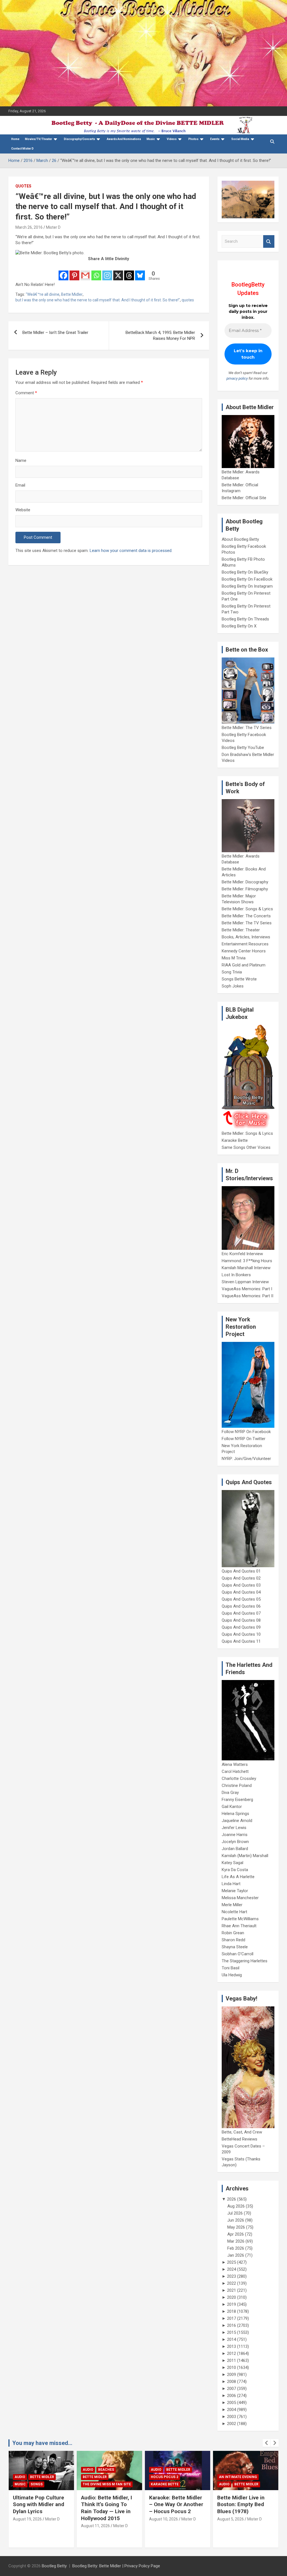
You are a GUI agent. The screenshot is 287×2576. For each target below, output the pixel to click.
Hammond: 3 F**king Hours (247, 1261)
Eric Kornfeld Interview (242, 1254)
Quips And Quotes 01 (241, 1571)
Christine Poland (237, 1786)
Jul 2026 (235, 2213)
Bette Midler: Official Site (244, 498)
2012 (232, 2353)
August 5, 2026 (162, 2519)
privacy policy (237, 378)
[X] (118, 272)
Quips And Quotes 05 (241, 1599)
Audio (20, 2470)
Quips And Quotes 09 (241, 1627)
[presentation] (267, 2443)
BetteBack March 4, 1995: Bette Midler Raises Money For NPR (160, 335)
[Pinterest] (74, 272)
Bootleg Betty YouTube (243, 748)
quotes (188, 300)
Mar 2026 (236, 2241)
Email (20, 485)
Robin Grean (233, 1933)
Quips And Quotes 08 (241, 1620)
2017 (232, 2318)
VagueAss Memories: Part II (247, 1296)
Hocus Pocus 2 (96, 2477)
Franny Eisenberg (237, 1800)
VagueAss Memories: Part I (247, 1289)
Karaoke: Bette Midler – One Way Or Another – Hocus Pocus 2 (108, 2504)
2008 (232, 2382)
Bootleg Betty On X (239, 626)
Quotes (23, 186)
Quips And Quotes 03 (241, 1585)
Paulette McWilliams (240, 1919)
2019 (232, 2304)
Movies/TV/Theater (39, 139)
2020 (232, 2297)
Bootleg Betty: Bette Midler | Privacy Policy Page (116, 2566)
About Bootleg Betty (240, 539)
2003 (232, 2417)
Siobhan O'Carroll (238, 1954)
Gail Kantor (232, 1807)
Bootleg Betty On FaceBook (247, 579)
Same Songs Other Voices (246, 1147)
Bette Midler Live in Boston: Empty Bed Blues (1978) (173, 2504)
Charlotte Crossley (239, 1779)
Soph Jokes (233, 986)
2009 (232, 2375)
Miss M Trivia (234, 958)
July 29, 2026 (229, 2526)
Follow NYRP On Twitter (244, 1439)
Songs (241, 2477)
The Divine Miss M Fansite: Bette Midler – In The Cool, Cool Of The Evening (245, 2508)
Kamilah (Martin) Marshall (245, 1856)
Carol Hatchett (235, 1771)
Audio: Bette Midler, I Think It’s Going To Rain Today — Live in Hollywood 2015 (38, 2508)
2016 (232, 2325)
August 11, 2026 (27, 2526)
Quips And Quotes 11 (241, 1641)
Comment (26, 393)
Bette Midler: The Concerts (246, 916)
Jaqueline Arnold (237, 1821)
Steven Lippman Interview (245, 1282)
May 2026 (236, 2227)
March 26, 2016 (29, 227)
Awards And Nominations (124, 139)
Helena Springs (235, 1814)
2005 (232, 2403)
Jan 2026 (236, 2255)
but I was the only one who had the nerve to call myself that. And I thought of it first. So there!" (98, 300)
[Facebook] (63, 272)
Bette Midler (72, 294)
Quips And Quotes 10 (241, 1634)
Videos (172, 139)
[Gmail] (85, 272)
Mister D (53, 227)
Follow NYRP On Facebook (246, 1432)
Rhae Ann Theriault (239, 1926)
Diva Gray (230, 1793)
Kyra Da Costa (235, 1870)
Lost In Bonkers (236, 1275)
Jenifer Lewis (234, 1828)
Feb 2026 (236, 2248)
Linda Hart (231, 1884)
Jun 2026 (236, 2220)
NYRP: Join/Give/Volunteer (246, 1459)
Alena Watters (235, 1764)
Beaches (38, 2470)
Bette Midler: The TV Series (247, 728)
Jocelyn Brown (235, 1842)
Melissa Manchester (240, 1898)
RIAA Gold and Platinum (244, 965)
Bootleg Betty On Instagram (247, 586)
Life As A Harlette (238, 1877)
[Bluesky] (140, 272)
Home (15, 139)
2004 (232, 2410)
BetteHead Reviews (239, 2139)
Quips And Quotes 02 (241, 1578)
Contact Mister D (22, 149)
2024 (232, 2269)
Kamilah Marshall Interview (246, 1268)
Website (23, 510)
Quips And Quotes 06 (241, 1606)
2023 (232, 2276)
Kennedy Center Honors (244, 951)
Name (21, 460)
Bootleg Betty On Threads (245, 619)
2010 (232, 2368)
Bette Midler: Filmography (245, 889)
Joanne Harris (235, 1835)
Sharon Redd (233, 1940)
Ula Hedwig (232, 1975)
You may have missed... (42, 2443)
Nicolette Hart (234, 1912)
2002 (232, 2424)
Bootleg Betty (54, 2566)
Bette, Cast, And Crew (242, 2132)
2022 (232, 2283)
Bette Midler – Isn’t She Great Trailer (55, 333)
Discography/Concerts (79, 139)
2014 (232, 2339)
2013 (232, 2346)
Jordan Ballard (235, 1849)
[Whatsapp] (96, 272)
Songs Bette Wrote (239, 979)
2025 (232, 2262)
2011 (232, 2360)
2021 (232, 2290)
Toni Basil (231, 1968)
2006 (232, 2396)
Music (151, 139)
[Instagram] (107, 272)
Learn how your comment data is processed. (131, 551)
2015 (232, 2332)
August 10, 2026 (95, 2519)
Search (269, 241)
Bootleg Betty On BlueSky (245, 572)
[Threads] (129, 272)
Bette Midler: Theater (241, 930)
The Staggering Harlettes (245, 1961)
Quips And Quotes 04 (241, 1592)
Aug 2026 (236, 2206)
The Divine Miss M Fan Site (39, 2484)
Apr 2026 (236, 2234)
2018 (232, 2311)
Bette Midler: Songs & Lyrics (247, 909)
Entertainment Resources (245, 944)
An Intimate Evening (170, 2477)
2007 (232, 2389)
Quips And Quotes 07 (241, 1613)
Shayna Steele (235, 1947)
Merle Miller (232, 1905)
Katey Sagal (232, 1863)
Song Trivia (232, 972)
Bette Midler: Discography (245, 882)
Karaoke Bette (235, 1140)
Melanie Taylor (235, 1891)
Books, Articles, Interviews (246, 937)
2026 (232, 2199)
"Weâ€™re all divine (43, 294)
